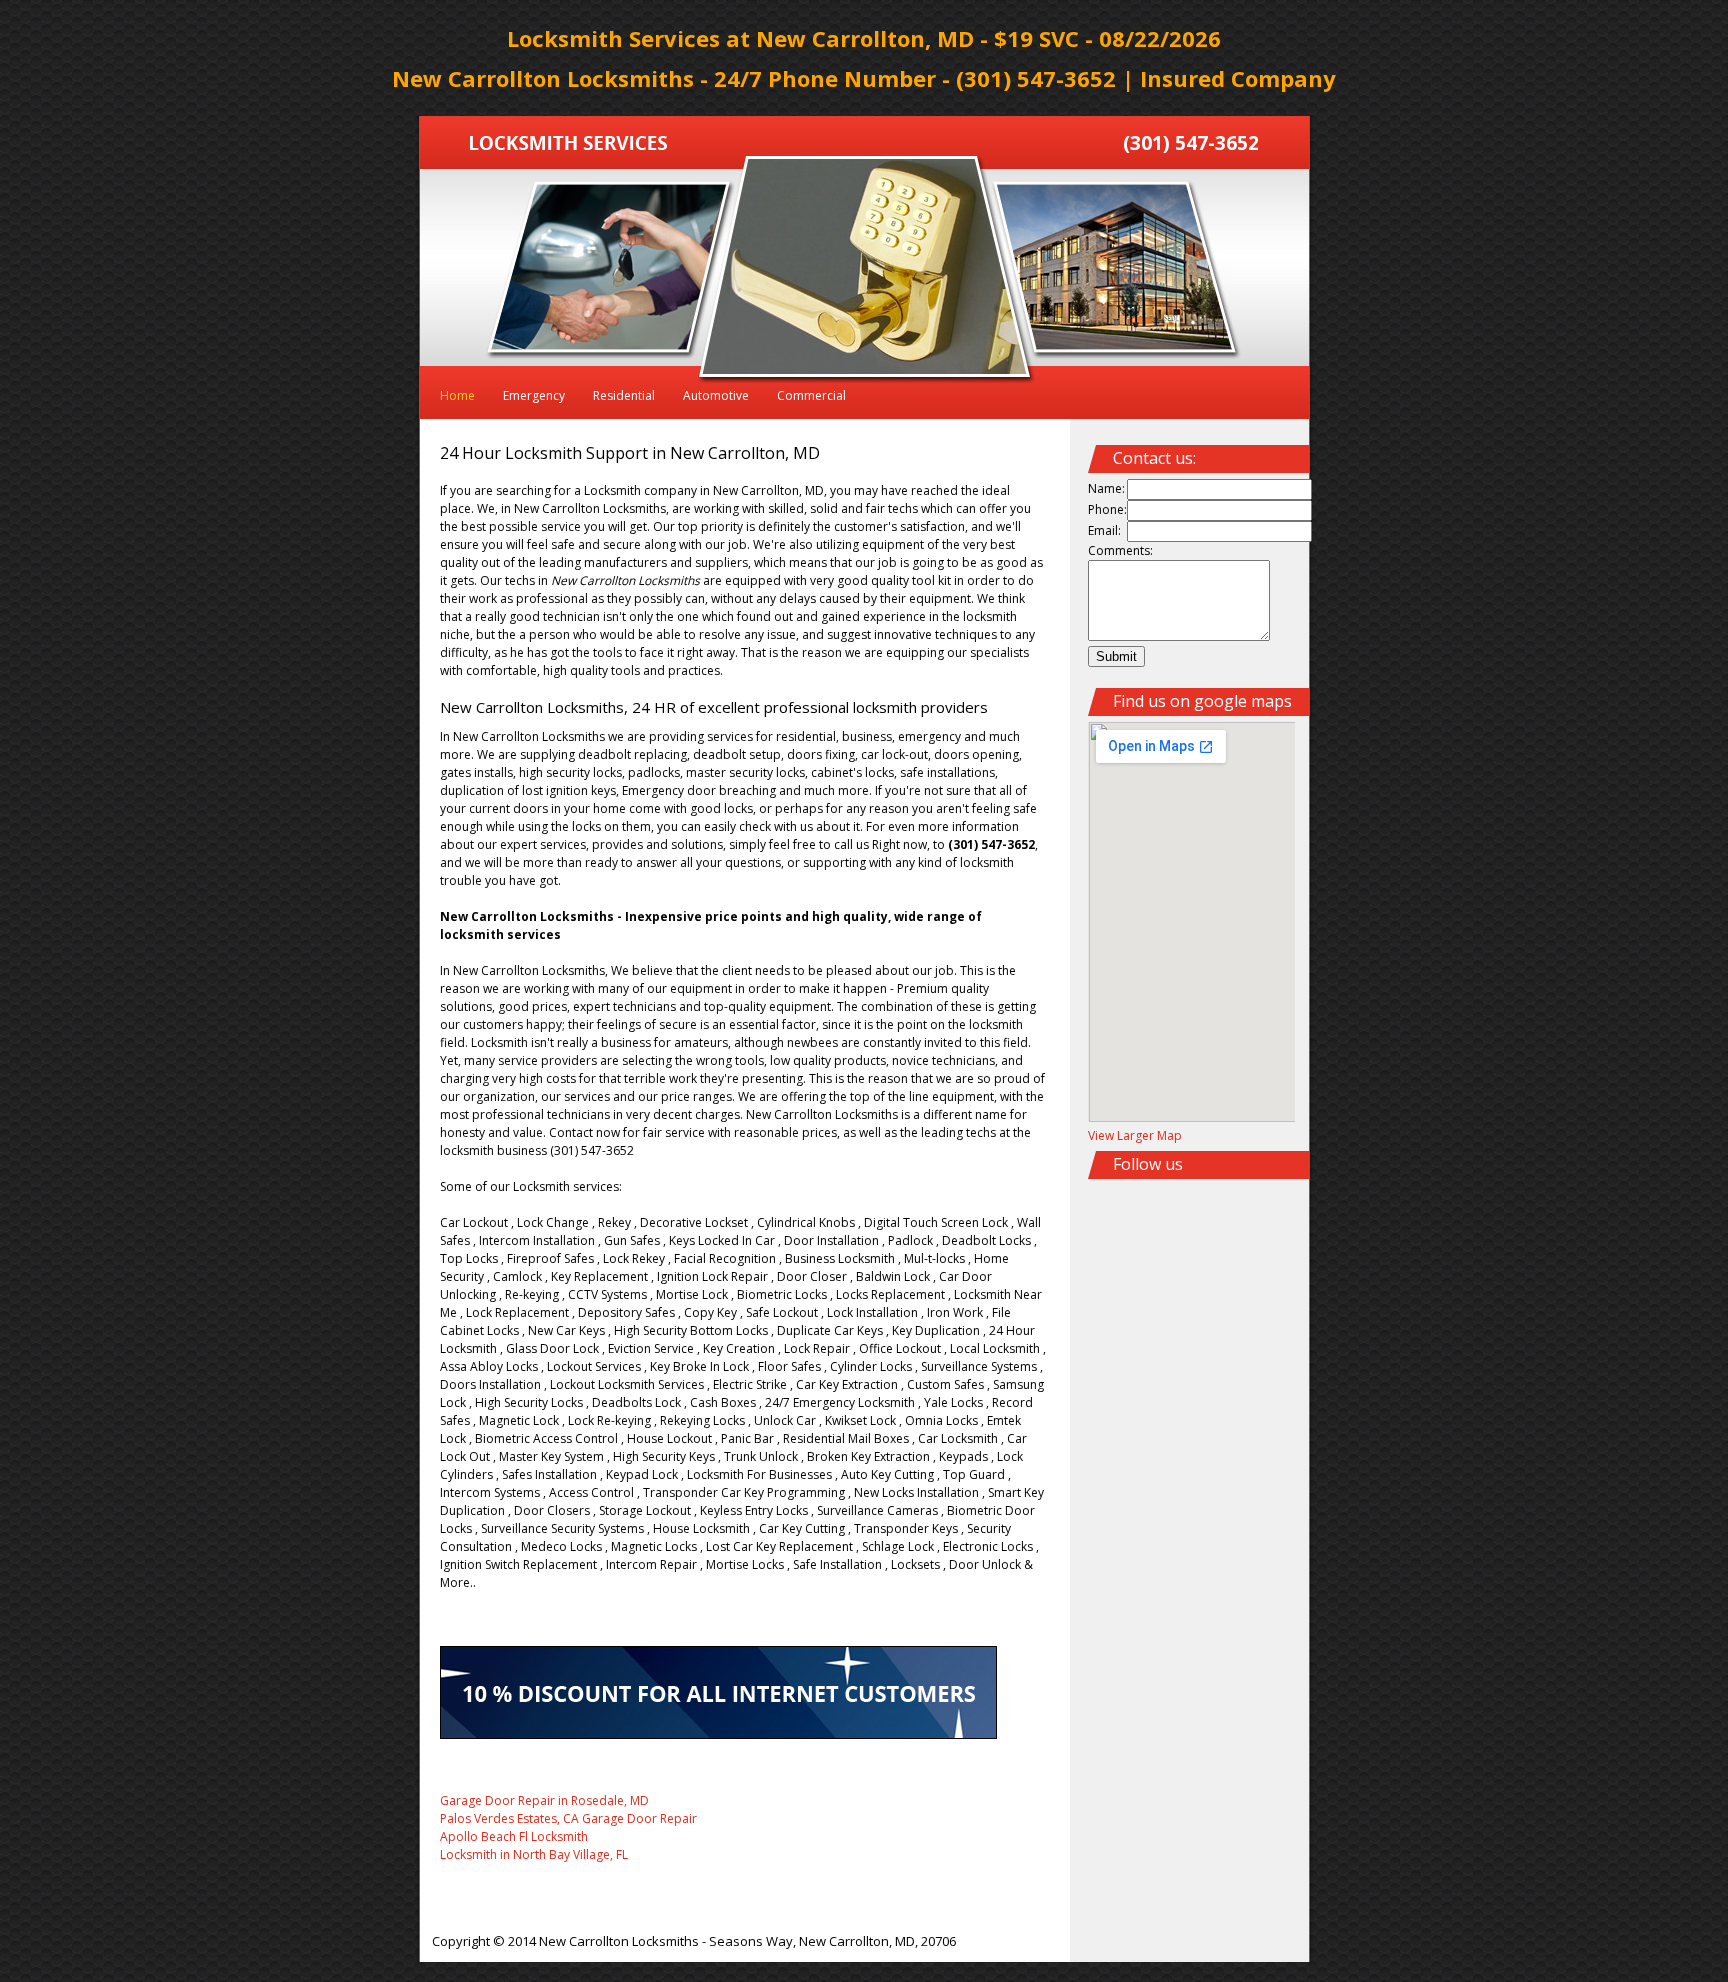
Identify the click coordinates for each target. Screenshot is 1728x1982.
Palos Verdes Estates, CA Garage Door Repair (568, 1818)
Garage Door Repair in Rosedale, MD (544, 1800)
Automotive (716, 395)
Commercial (811, 395)
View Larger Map (1135, 1135)
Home (457, 395)
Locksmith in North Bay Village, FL (534, 1854)
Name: (1106, 488)
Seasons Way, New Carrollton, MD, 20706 (832, 1941)
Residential (624, 395)
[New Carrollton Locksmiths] (568, 145)
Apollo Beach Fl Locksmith (514, 1836)
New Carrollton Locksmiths (619, 1941)
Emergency (534, 395)
